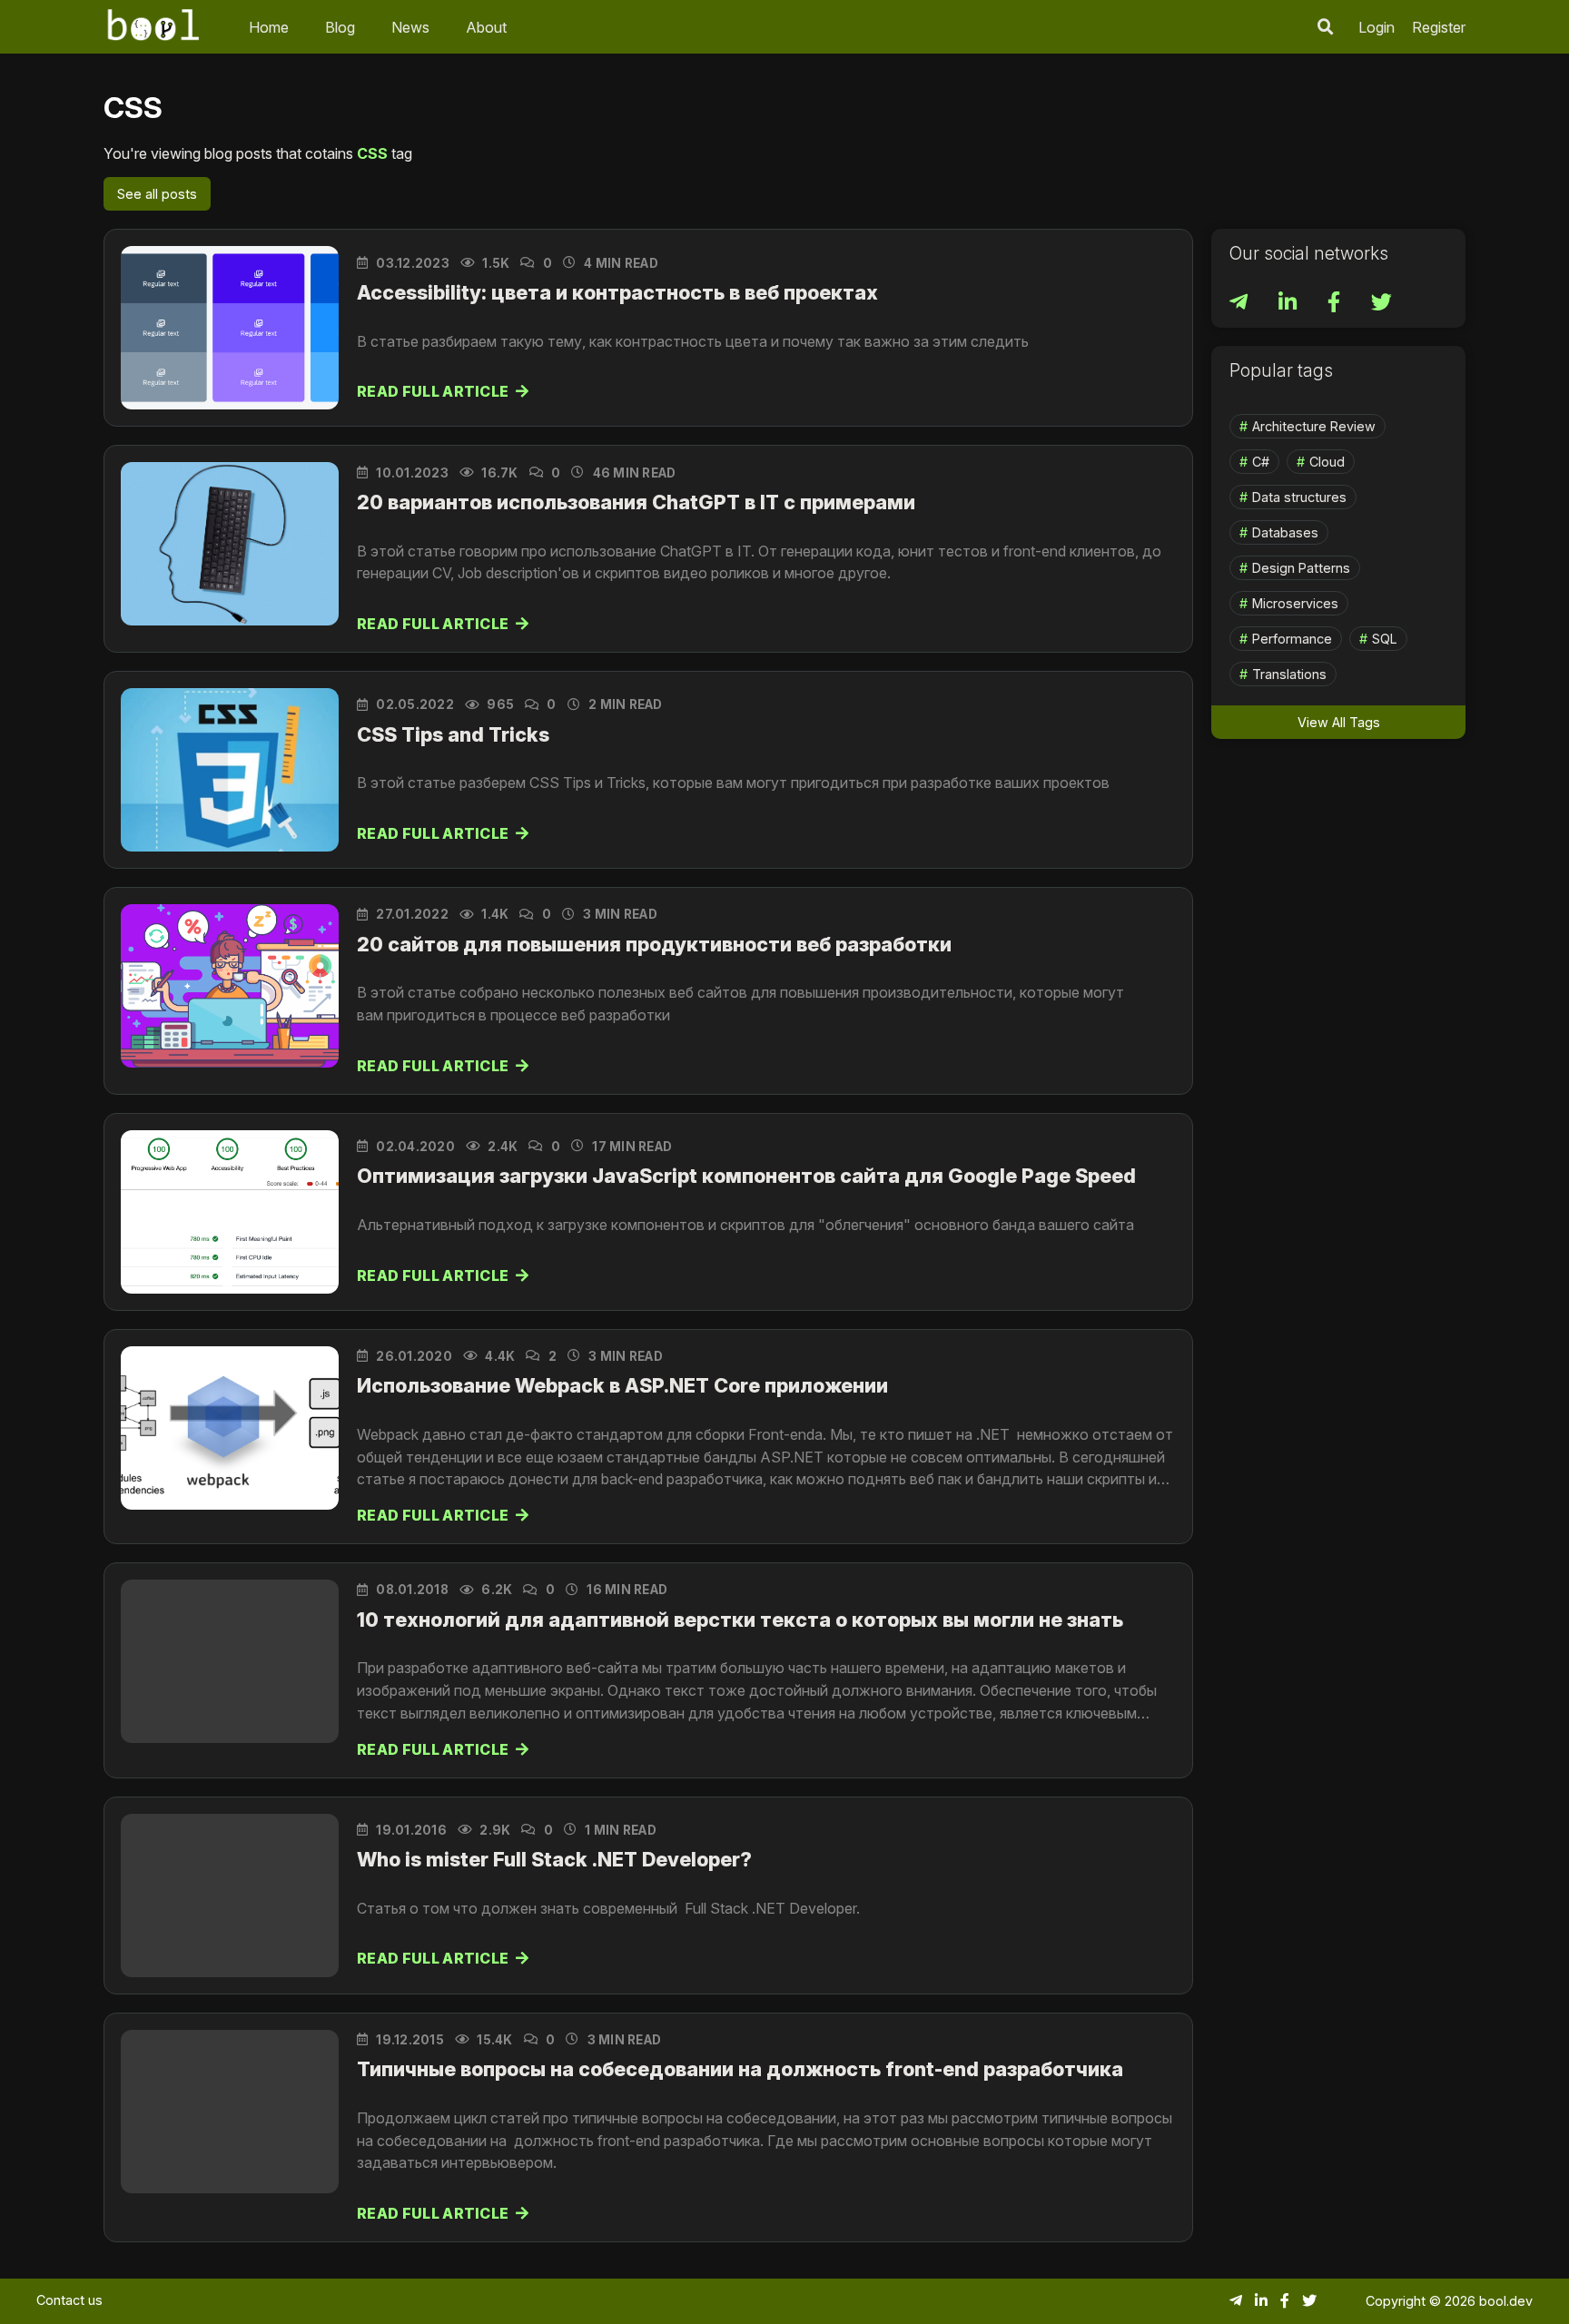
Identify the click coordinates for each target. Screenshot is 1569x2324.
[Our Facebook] (1336, 305)
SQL (1385, 639)
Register (1439, 27)
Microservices (1295, 603)
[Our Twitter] (1382, 305)
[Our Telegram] (1240, 305)
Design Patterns (1301, 568)
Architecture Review (1314, 426)
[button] (1326, 27)
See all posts (157, 194)
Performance (1292, 639)
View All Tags (1339, 722)
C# (1261, 462)
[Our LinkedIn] (1289, 305)
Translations (1289, 674)
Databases (1285, 532)
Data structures (1299, 497)
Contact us (69, 2300)
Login (1377, 27)
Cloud (1327, 462)
